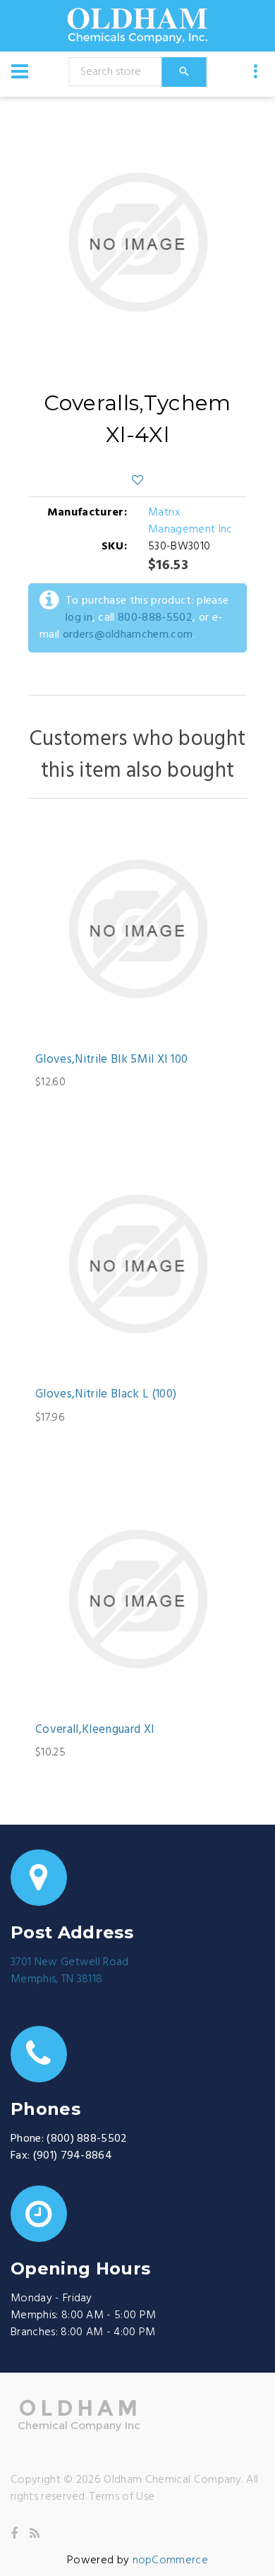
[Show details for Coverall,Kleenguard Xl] (137, 1599)
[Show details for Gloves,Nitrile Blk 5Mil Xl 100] (137, 929)
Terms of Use (122, 2497)
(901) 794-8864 (73, 2156)
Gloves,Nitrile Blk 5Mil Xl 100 (111, 1060)
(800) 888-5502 (87, 2139)
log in (79, 618)
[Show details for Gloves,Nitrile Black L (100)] (137, 1264)
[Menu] (20, 71)
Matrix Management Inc (190, 521)
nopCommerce (171, 2560)
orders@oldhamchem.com (128, 635)
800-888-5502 (155, 618)
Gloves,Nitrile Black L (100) (106, 1395)
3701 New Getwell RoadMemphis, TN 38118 (70, 1971)
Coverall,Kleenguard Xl (94, 1730)
